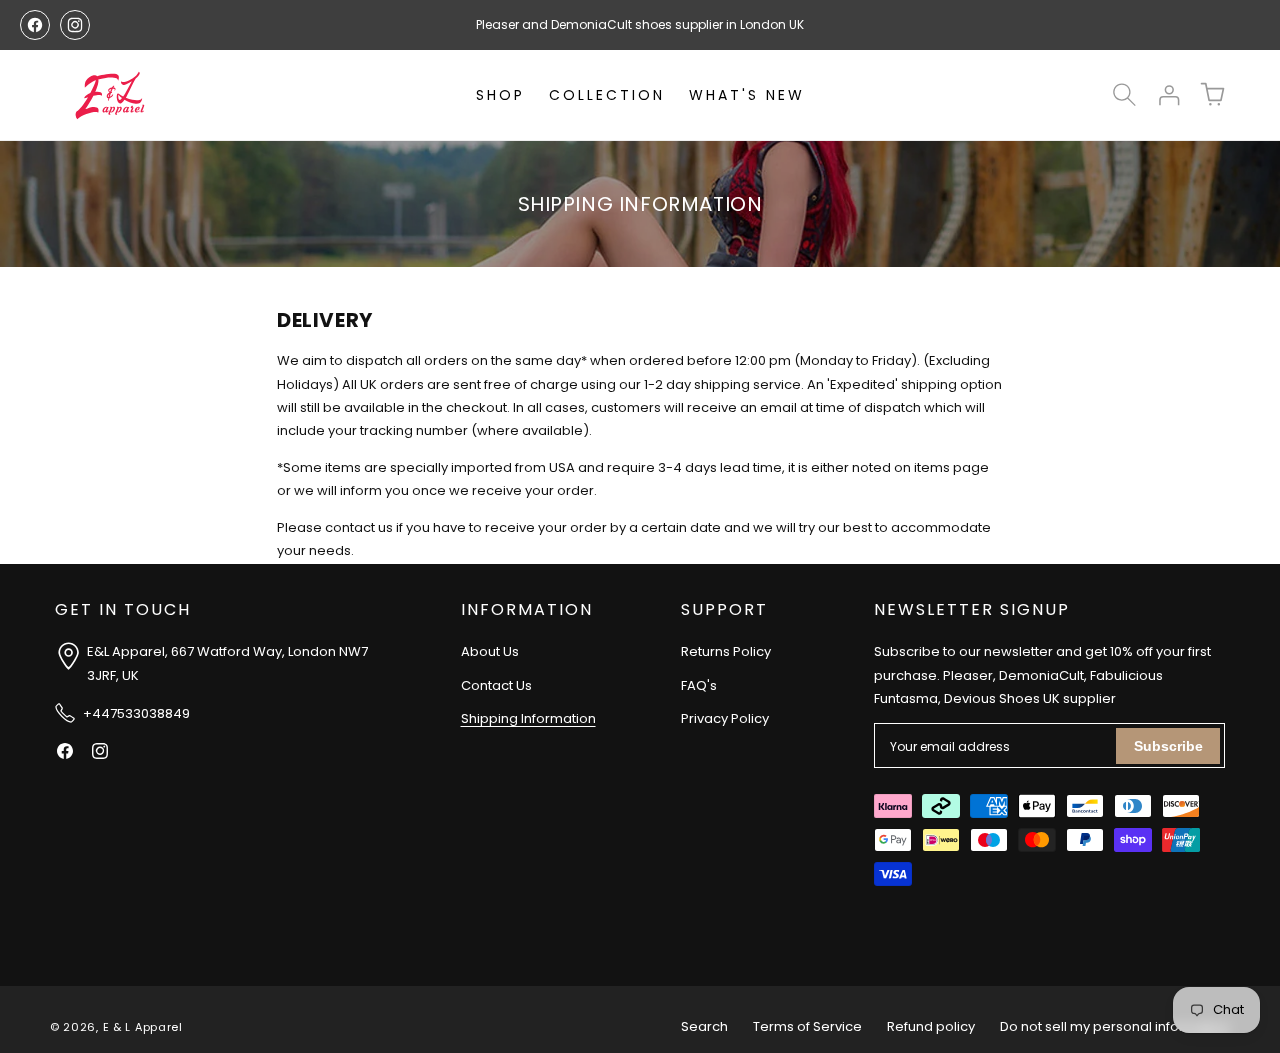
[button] (1124, 95)
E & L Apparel (143, 1027)
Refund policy (931, 1026)
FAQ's (699, 685)
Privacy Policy (725, 719)
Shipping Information (528, 719)
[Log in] (1168, 95)
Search (704, 1026)
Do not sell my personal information (1115, 1026)
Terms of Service (807, 1026)
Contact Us (496, 685)
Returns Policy (726, 652)
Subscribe (1168, 746)
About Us (490, 652)
